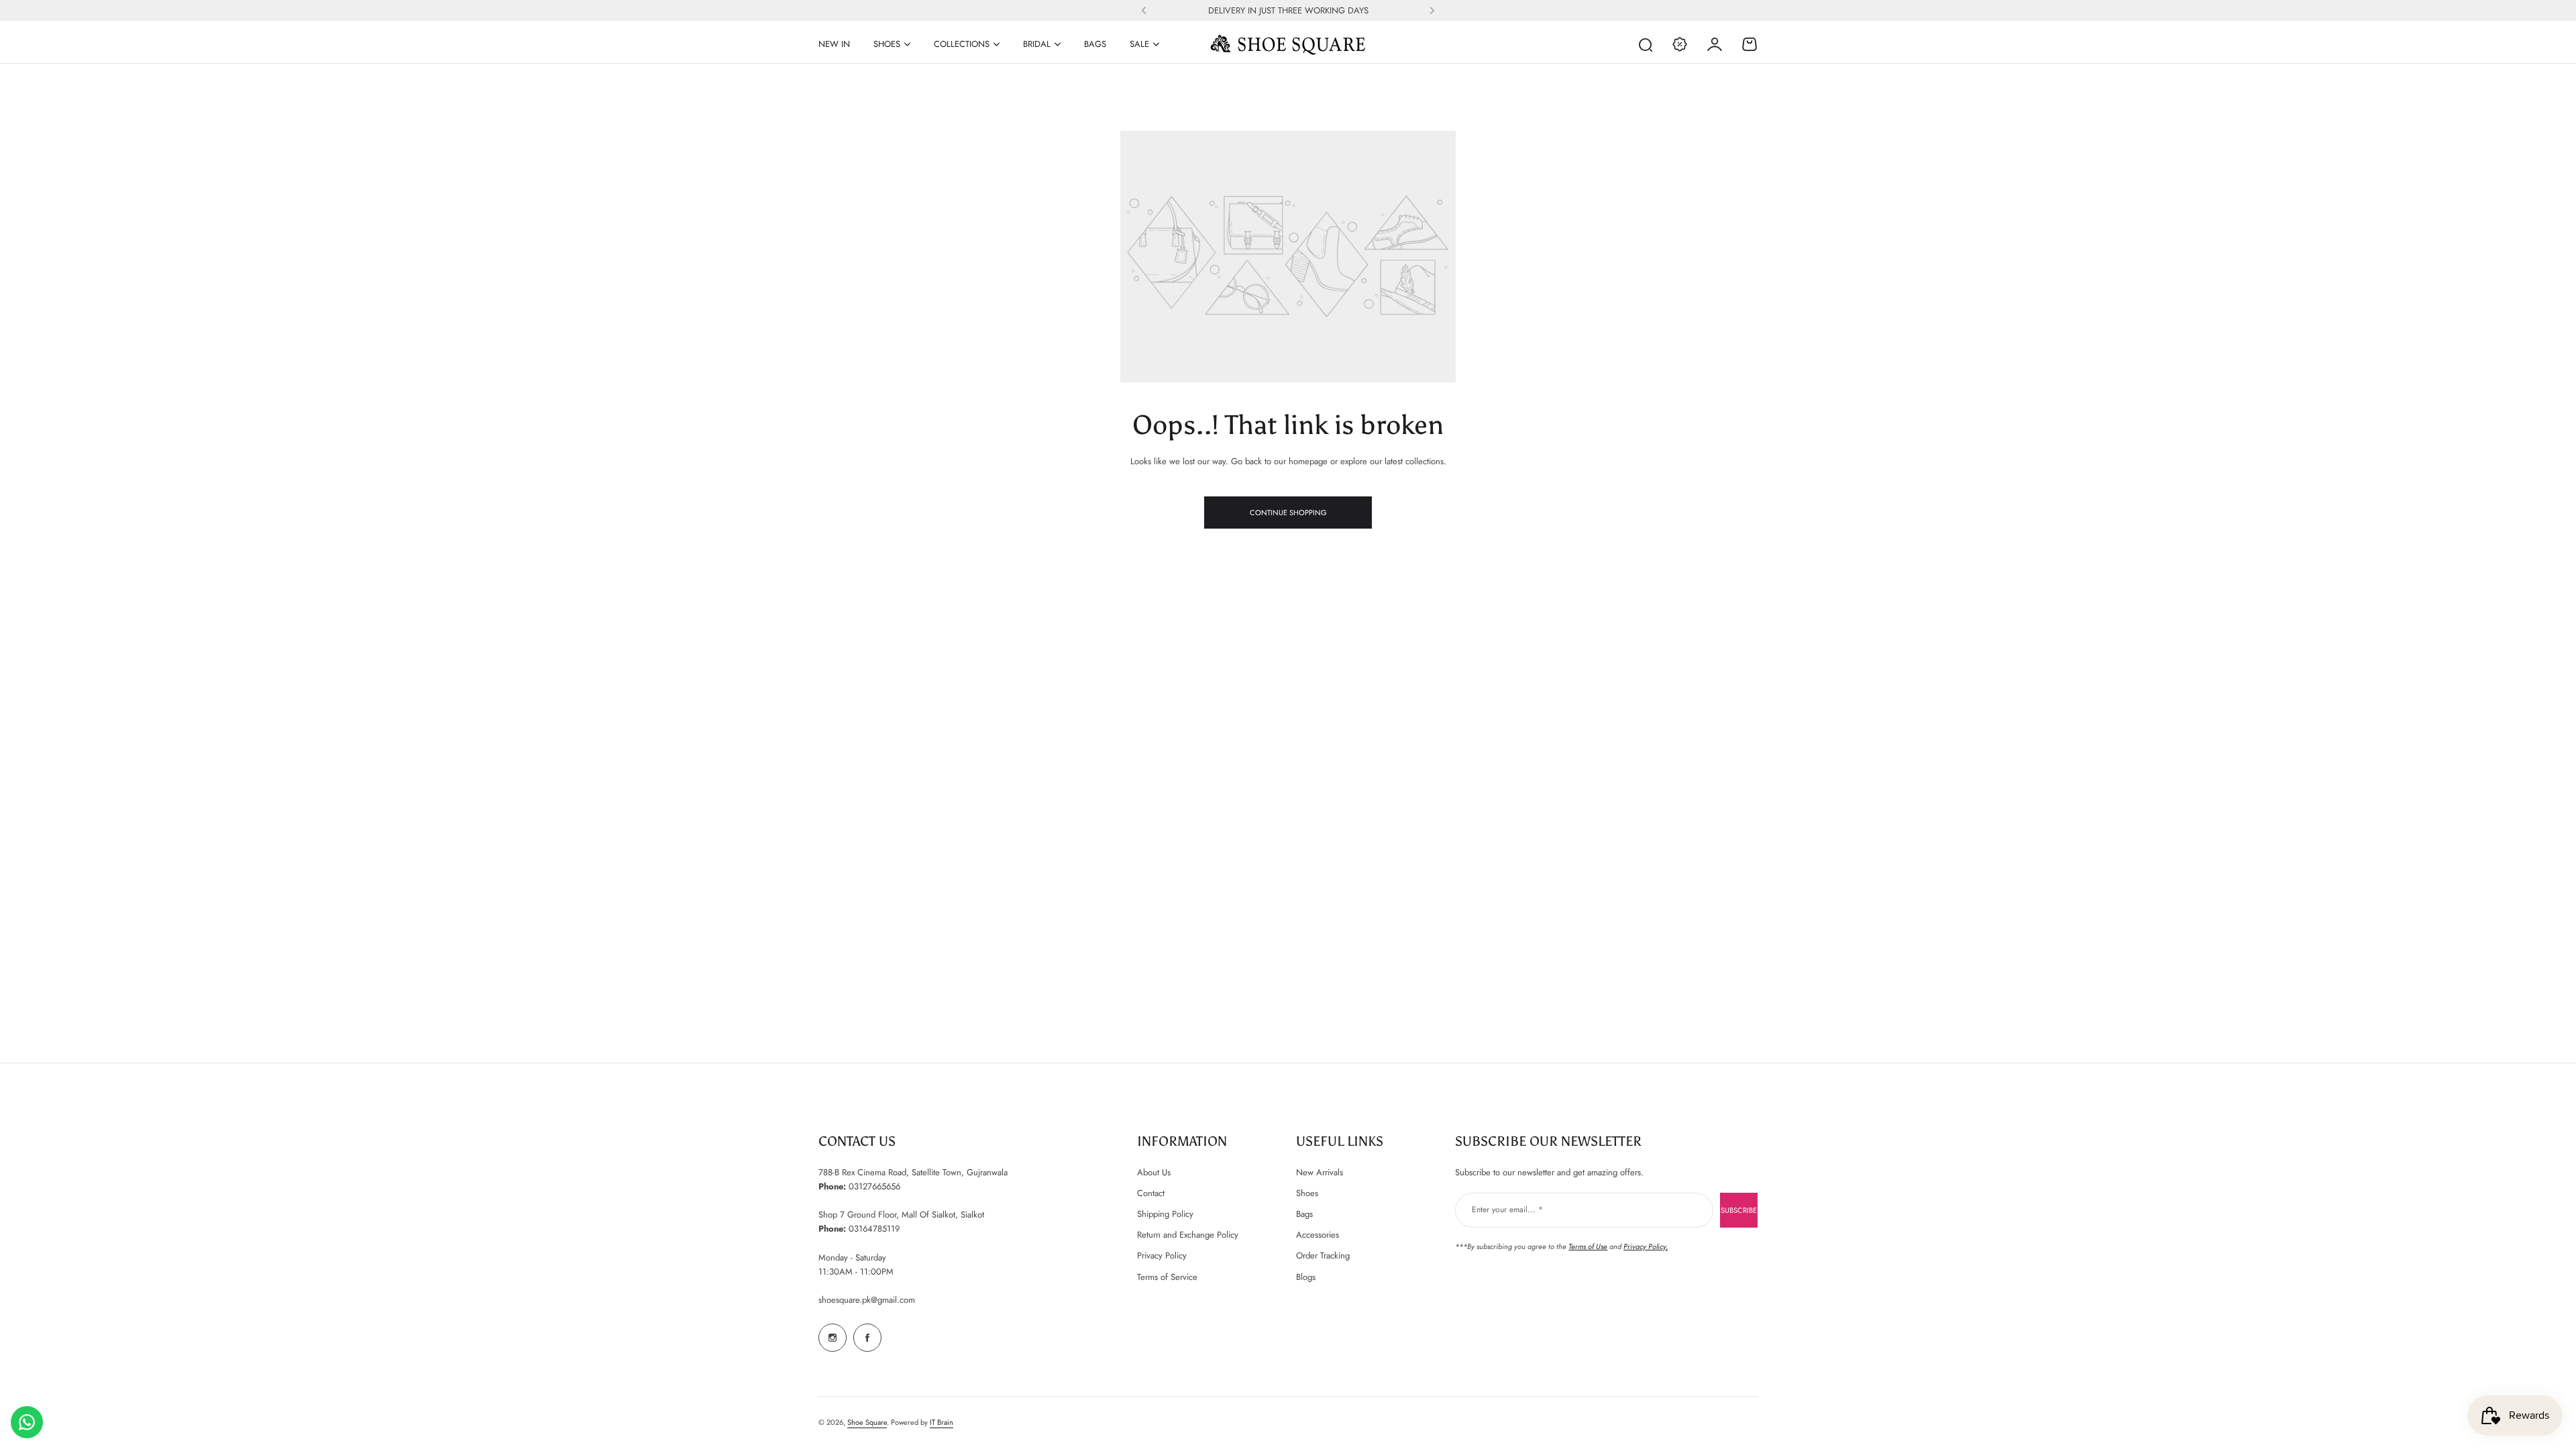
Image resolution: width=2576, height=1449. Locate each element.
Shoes (887, 44)
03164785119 (874, 1229)
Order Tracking (1323, 1255)
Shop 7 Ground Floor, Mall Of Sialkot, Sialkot (901, 1215)
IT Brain (942, 1422)
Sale (1139, 44)
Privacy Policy (1162, 1255)
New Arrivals (1320, 1172)
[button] (1144, 11)
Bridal (1037, 44)
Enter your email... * (1507, 1210)
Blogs (1306, 1277)
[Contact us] (27, 1422)
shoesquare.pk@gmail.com (867, 1300)
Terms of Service (1167, 1277)
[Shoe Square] (1288, 44)
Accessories (1318, 1235)
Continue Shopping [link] (1288, 513)
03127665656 (874, 1186)
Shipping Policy (1165, 1214)
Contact (1151, 1193)
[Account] (1715, 44)
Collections (962, 44)
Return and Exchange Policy (1188, 1235)
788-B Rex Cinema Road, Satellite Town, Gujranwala (913, 1172)
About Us (1154, 1172)
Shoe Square (867, 1422)
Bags (1304, 1214)
